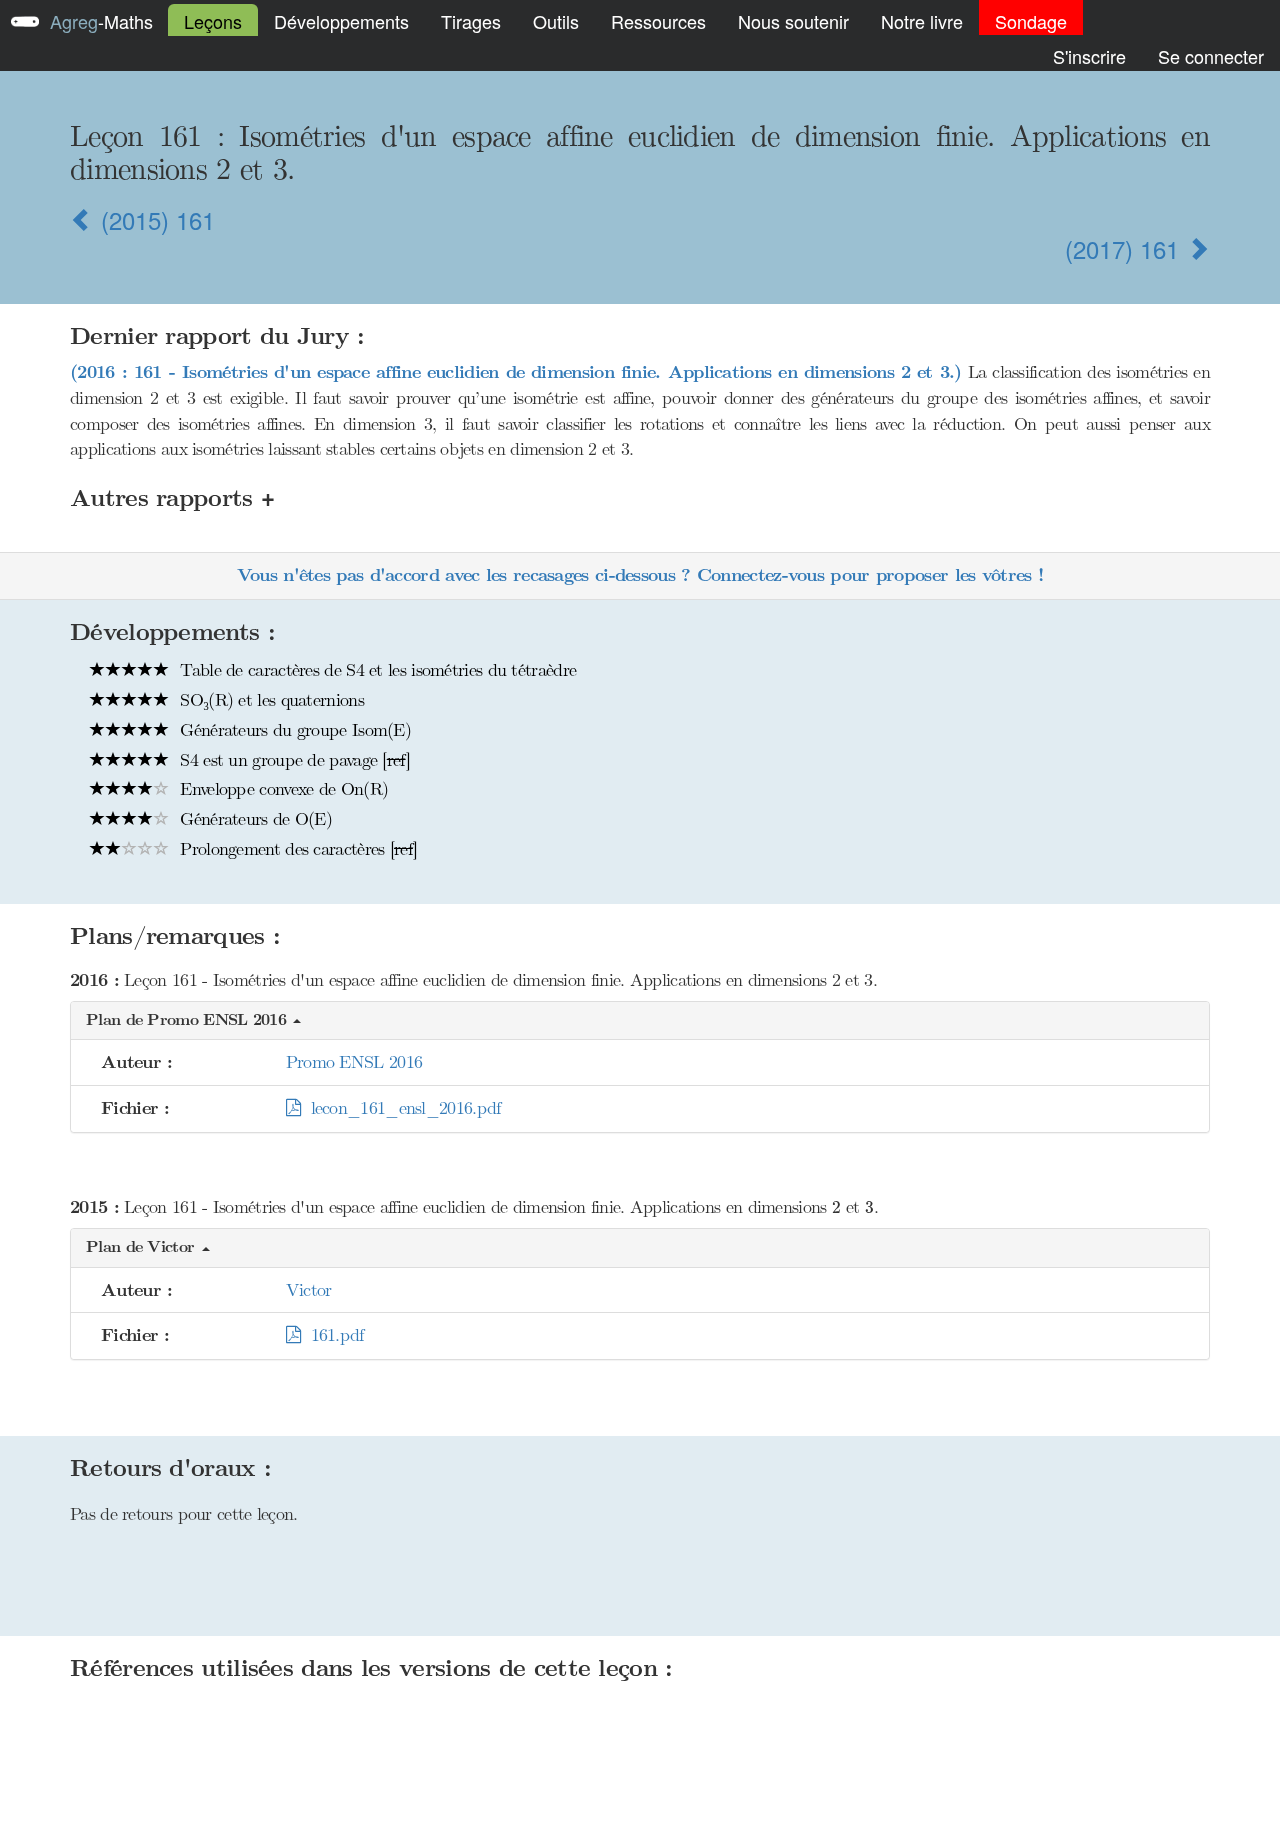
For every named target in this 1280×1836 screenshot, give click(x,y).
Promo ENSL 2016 (354, 1062)
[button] (640, 1021)
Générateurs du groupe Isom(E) (293, 730)
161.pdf (332, 1335)
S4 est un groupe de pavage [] (292, 760)
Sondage (1031, 21)
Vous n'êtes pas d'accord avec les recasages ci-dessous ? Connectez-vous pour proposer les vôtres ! (640, 575)
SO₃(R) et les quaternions (269, 700)
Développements (341, 21)
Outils (556, 21)
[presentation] (836, 1207)
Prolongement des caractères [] (296, 849)
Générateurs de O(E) (253, 819)
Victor (309, 1290)
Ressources (658, 21)
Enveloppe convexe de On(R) (281, 789)
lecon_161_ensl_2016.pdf (400, 1108)
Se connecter (1211, 56)
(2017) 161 (1125, 248)
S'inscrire (1089, 56)
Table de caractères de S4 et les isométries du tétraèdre (375, 670)
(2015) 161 (154, 219)
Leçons (213, 21)
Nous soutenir (793, 21)
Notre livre (922, 21)
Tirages (471, 21)
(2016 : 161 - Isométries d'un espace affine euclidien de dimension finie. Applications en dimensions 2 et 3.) (516, 372)
